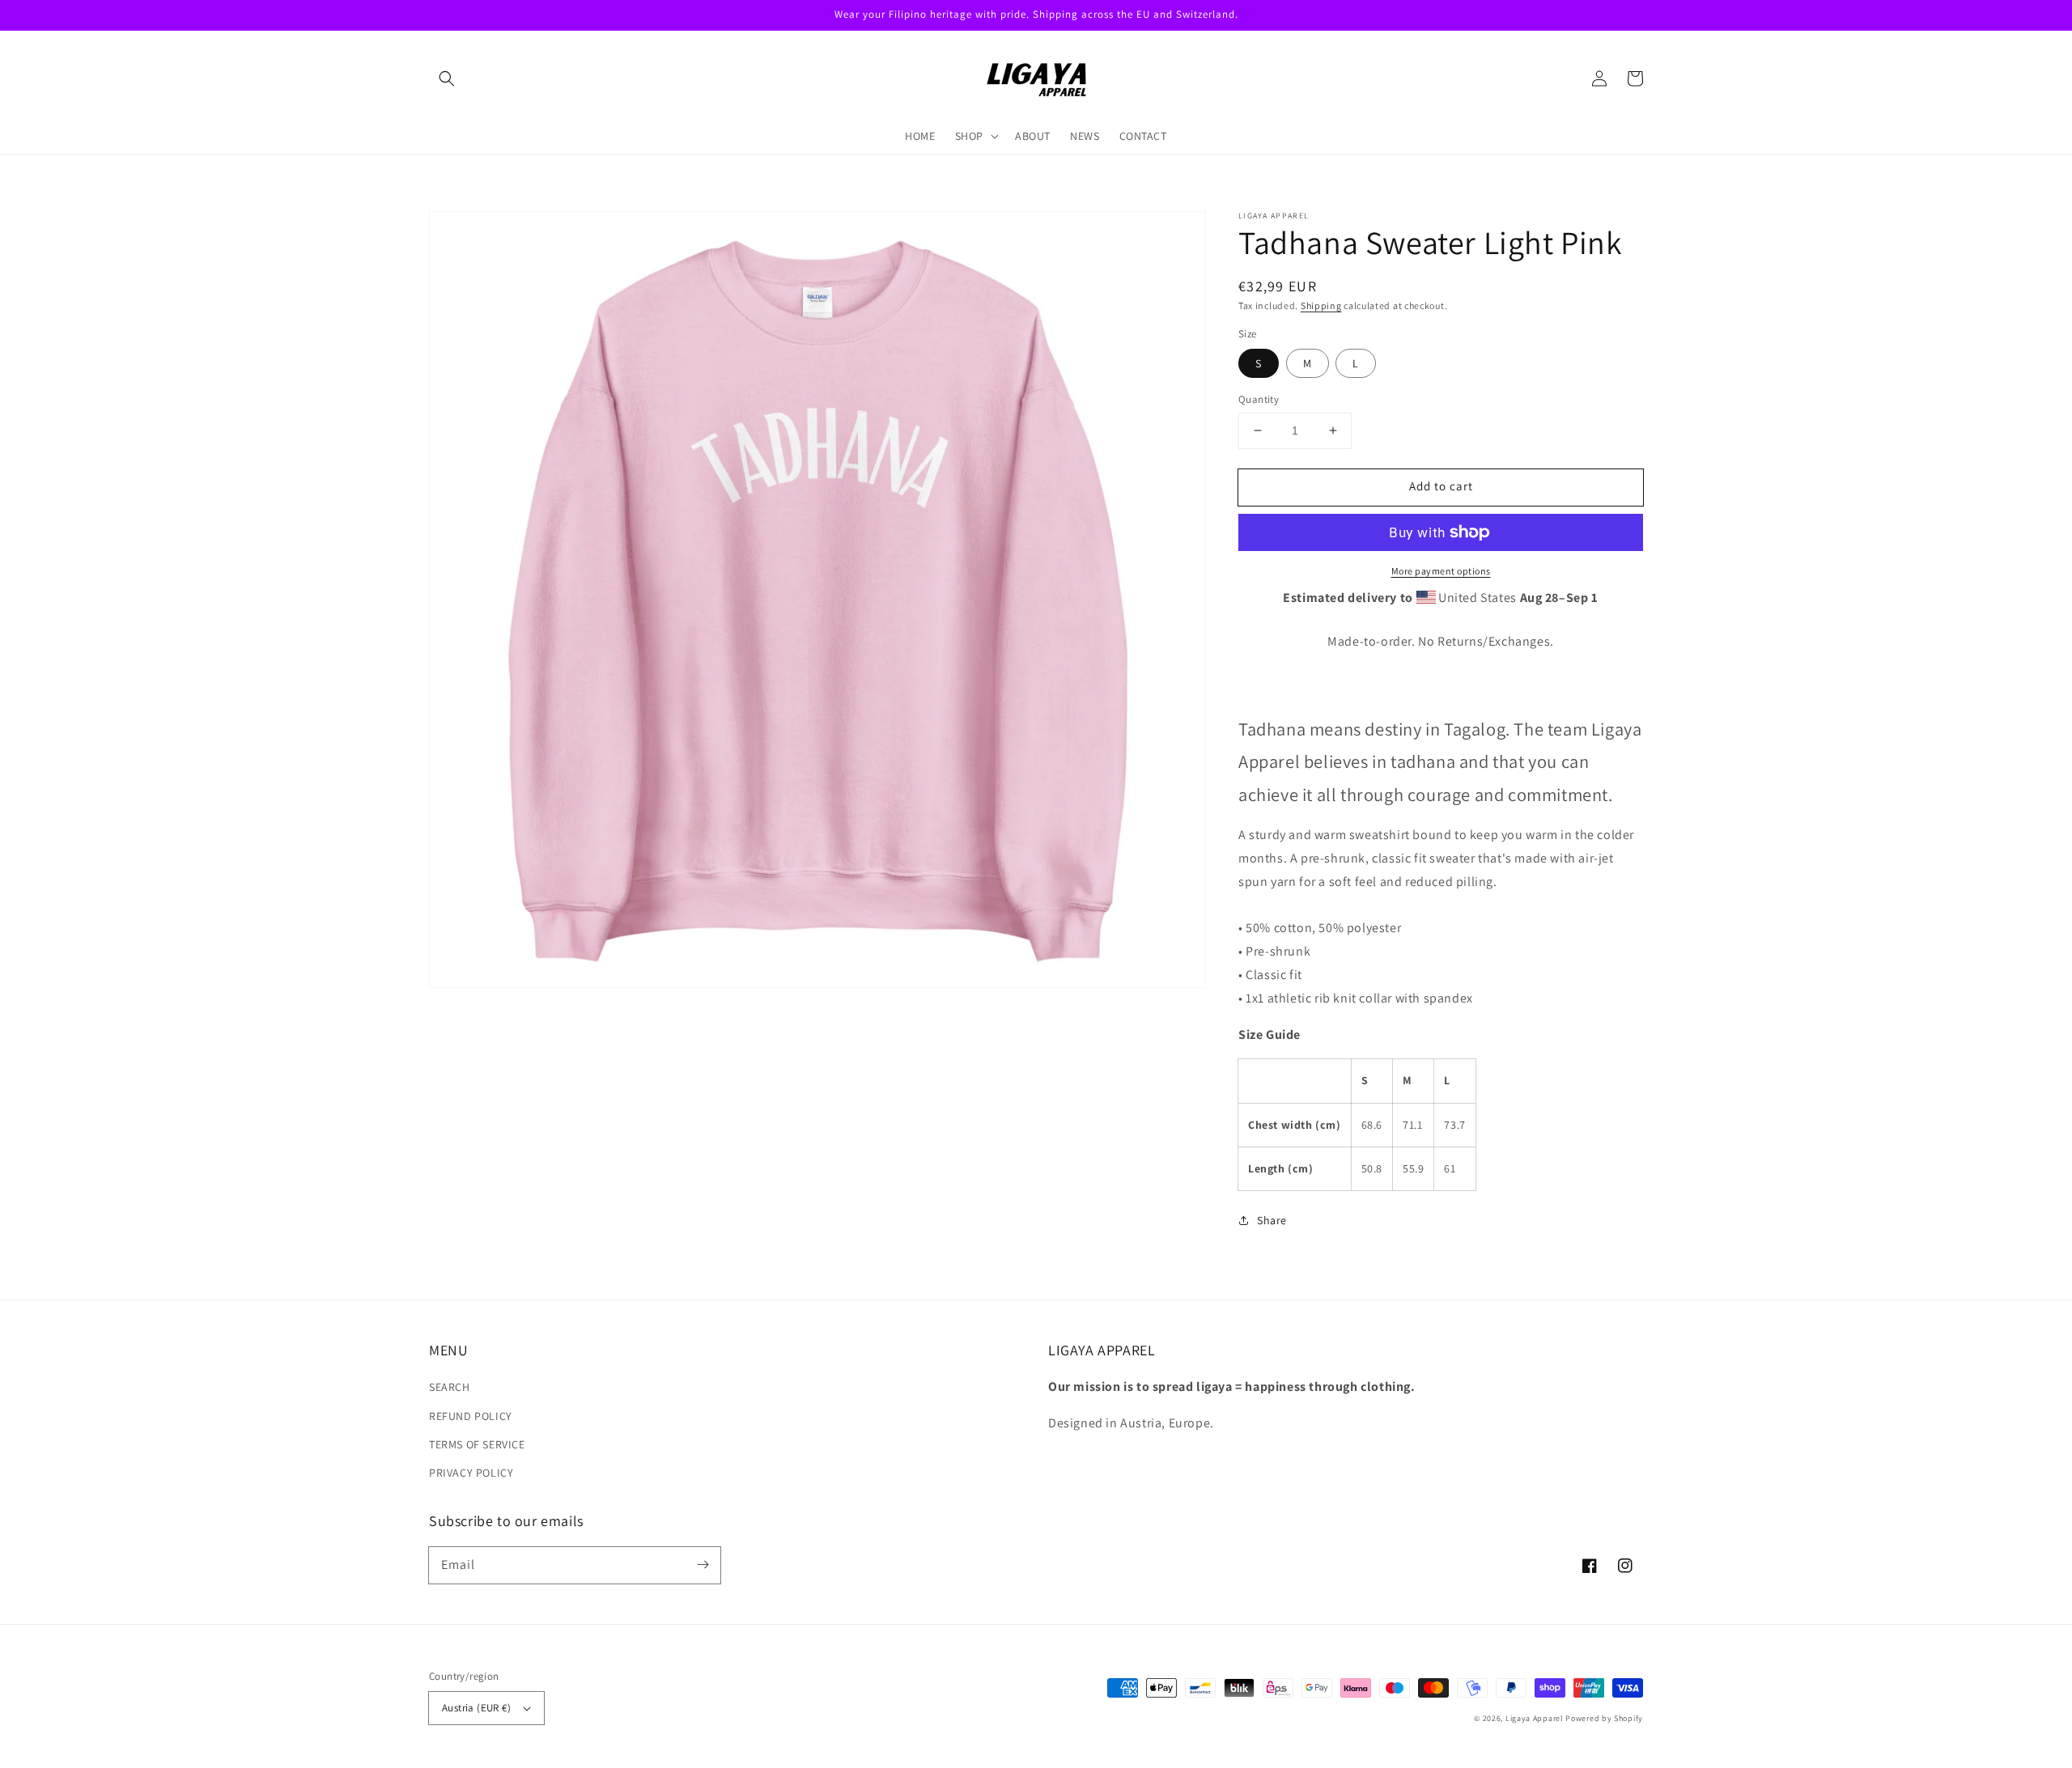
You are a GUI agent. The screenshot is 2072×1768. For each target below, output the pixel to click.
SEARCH (450, 1387)
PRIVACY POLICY (471, 1473)
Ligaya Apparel (1536, 1718)
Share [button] (1272, 1220)
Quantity (1259, 399)
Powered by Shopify (1604, 1718)
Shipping (1321, 305)
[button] (447, 78)
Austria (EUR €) (476, 1708)
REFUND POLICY (471, 1416)
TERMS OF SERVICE (477, 1444)
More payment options (1441, 571)
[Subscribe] (703, 1565)
